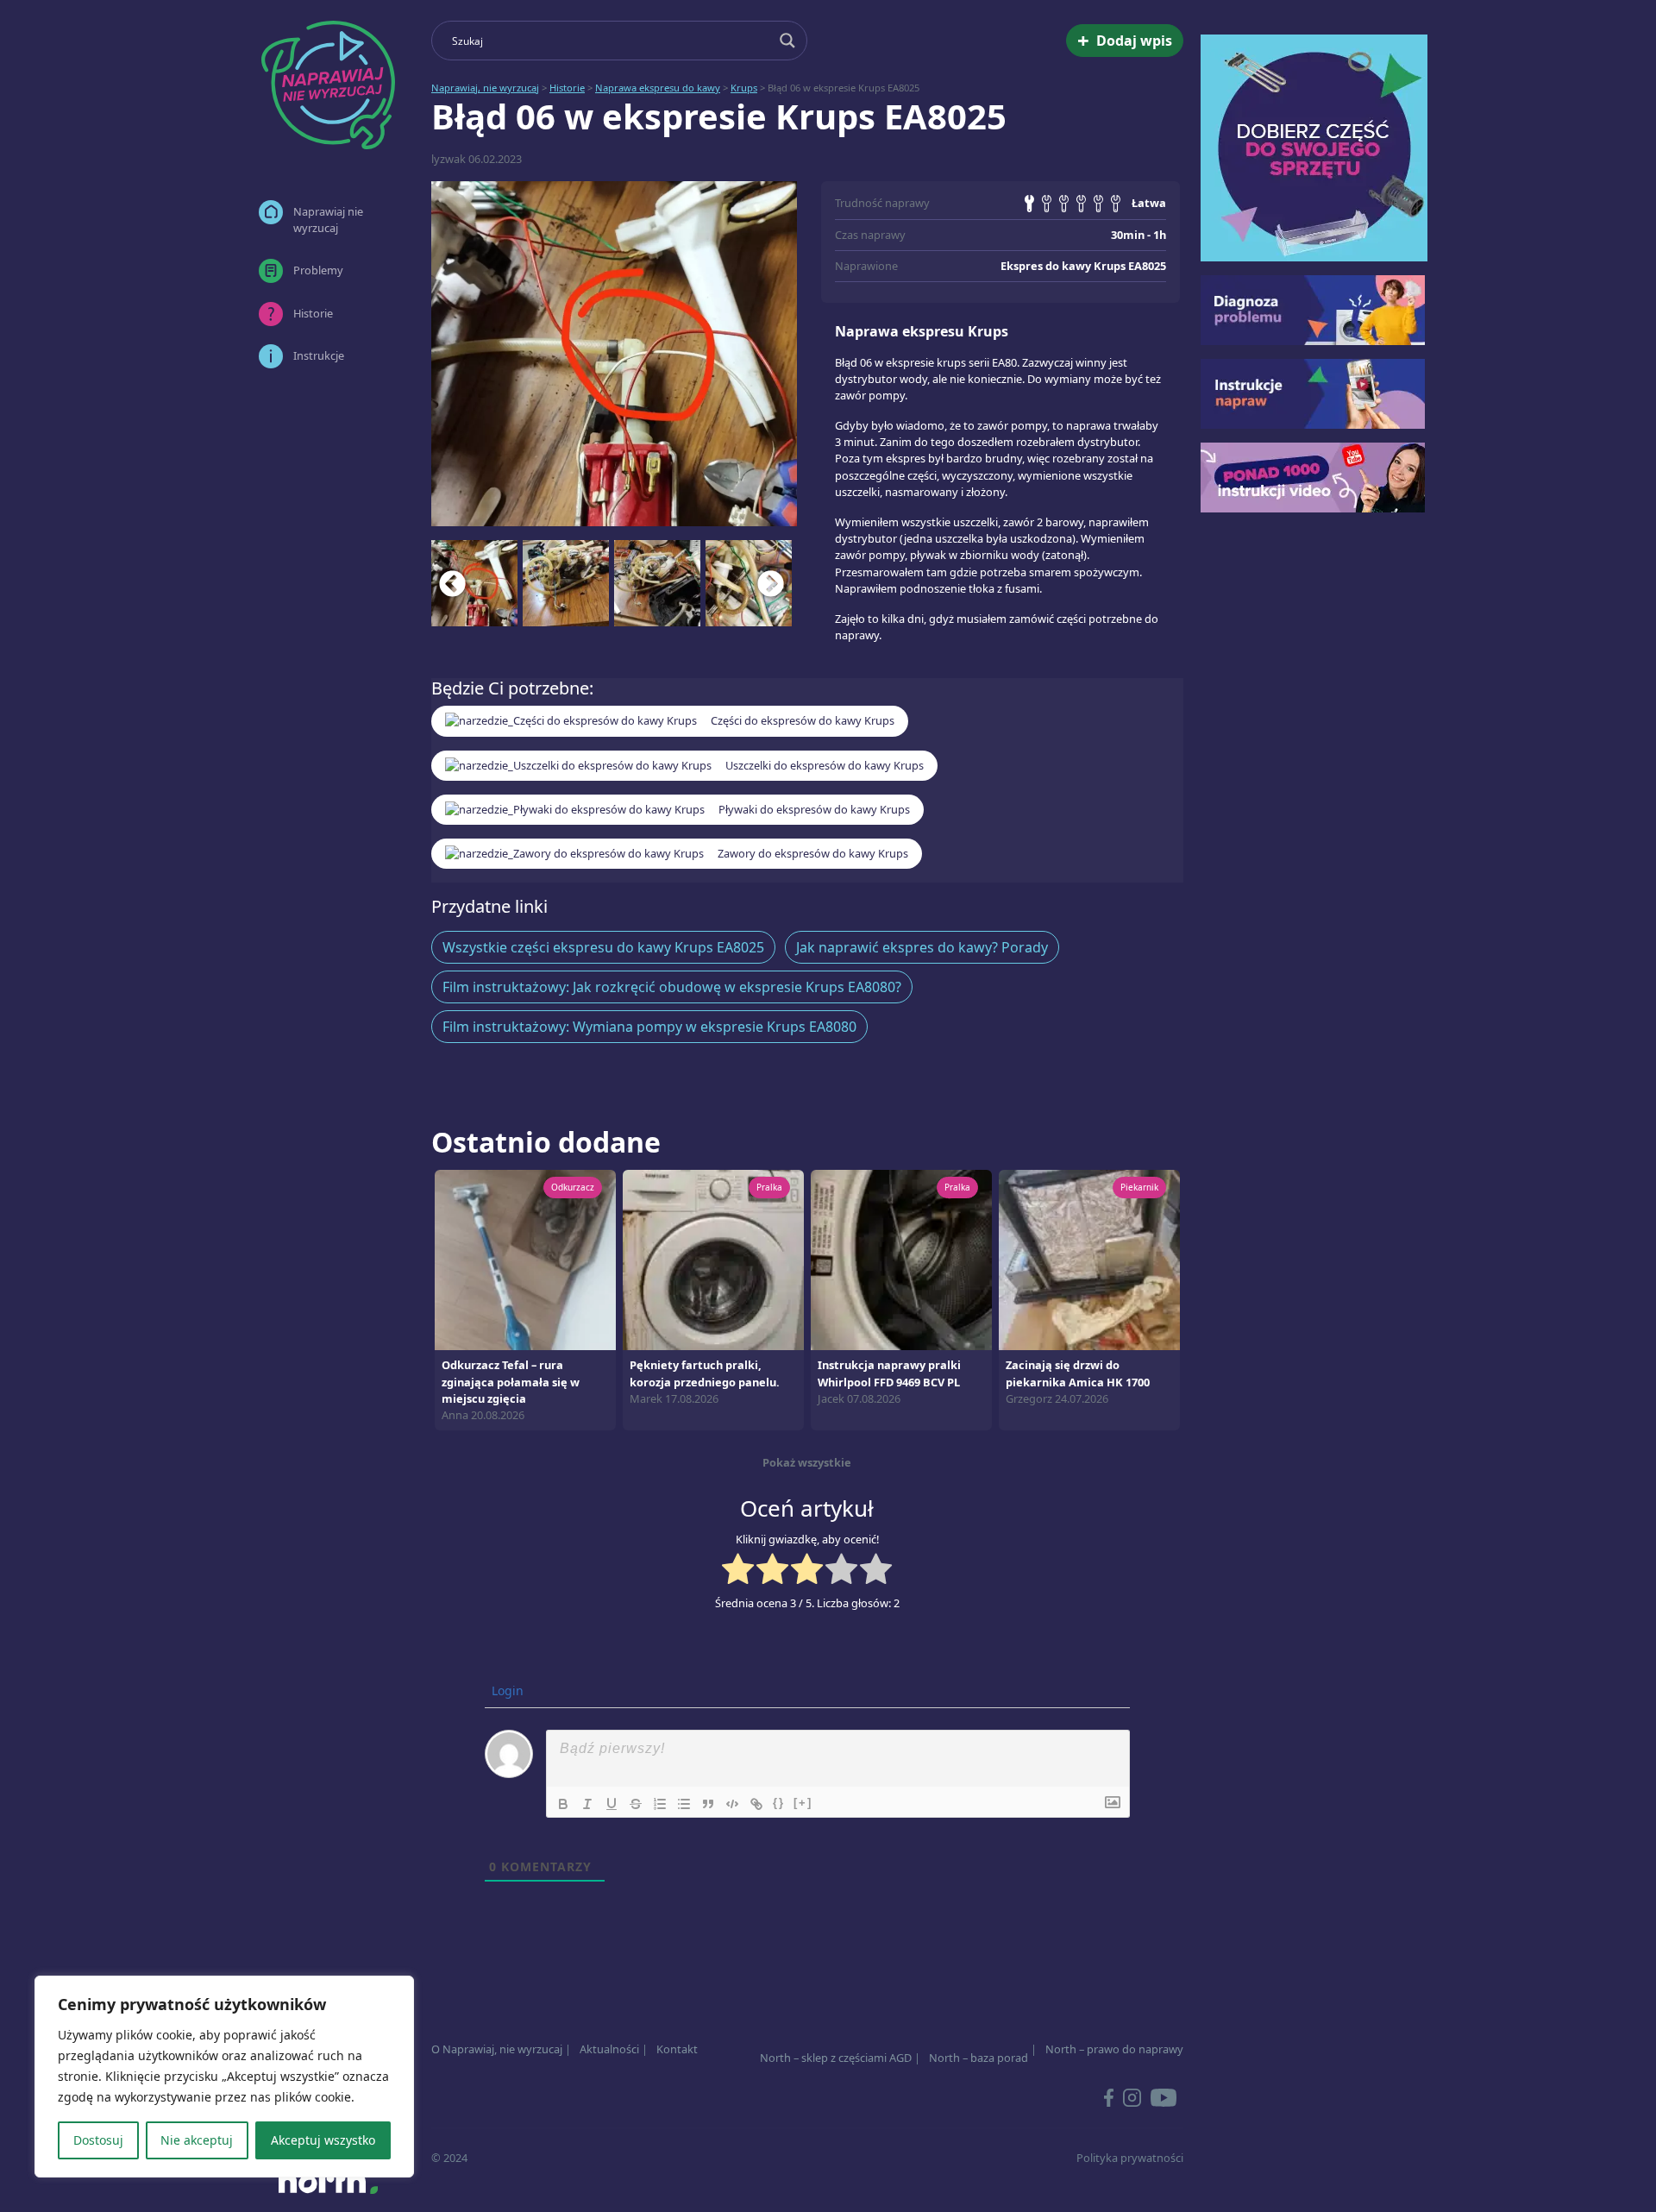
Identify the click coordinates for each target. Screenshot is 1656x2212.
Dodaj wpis (1125, 40)
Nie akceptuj (197, 2140)
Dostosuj (98, 2140)
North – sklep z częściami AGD (836, 2058)
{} (779, 1803)
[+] (803, 1803)
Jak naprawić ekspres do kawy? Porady (922, 947)
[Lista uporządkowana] (660, 1804)
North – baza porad (979, 2058)
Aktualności (609, 2049)
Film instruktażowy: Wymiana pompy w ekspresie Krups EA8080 (649, 1027)
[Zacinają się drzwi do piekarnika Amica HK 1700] (1089, 1259)
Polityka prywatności (1130, 2158)
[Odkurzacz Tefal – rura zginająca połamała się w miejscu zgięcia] (525, 1259)
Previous (453, 583)
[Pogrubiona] (563, 1804)
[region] (224, 2077)
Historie (313, 313)
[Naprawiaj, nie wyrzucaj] (328, 85)
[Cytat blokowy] (708, 1804)
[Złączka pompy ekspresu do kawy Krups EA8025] (614, 354)
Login (506, 1690)
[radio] (738, 1571)
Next (771, 583)
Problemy (318, 270)
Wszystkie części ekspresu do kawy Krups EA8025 (603, 947)
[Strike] (636, 1804)
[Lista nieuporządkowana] (684, 1804)
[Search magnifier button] (787, 41)
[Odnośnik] (756, 1804)
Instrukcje (319, 355)
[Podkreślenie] (612, 1804)
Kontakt (677, 2049)
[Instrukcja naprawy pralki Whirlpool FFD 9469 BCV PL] (901, 1259)
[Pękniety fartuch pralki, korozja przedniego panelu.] (713, 1259)
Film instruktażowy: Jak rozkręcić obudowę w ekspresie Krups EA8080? (672, 987)
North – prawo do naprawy (1114, 2049)
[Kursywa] (587, 1804)
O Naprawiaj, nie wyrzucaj (497, 2049)
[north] (328, 2181)
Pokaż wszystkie (807, 1462)
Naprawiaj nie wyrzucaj (328, 220)
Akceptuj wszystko (323, 2140)
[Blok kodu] (732, 1804)
